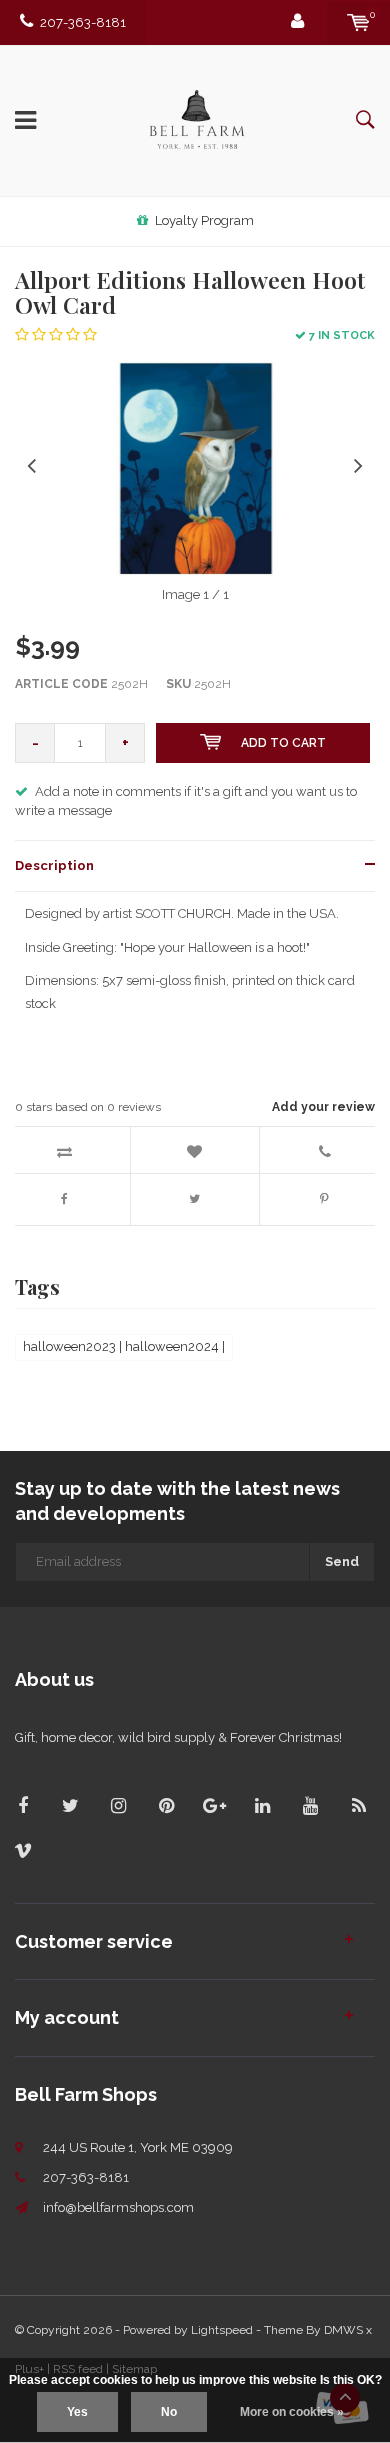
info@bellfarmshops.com (118, 2207)
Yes (77, 2412)
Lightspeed (222, 2330)
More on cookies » (292, 2412)
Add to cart (283, 743)
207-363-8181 (83, 22)
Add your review (323, 1107)
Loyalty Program (204, 220)
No (169, 2412)
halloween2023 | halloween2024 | (124, 1346)
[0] (358, 22)
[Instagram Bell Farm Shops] (118, 1805)
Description (54, 865)
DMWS (343, 2330)
